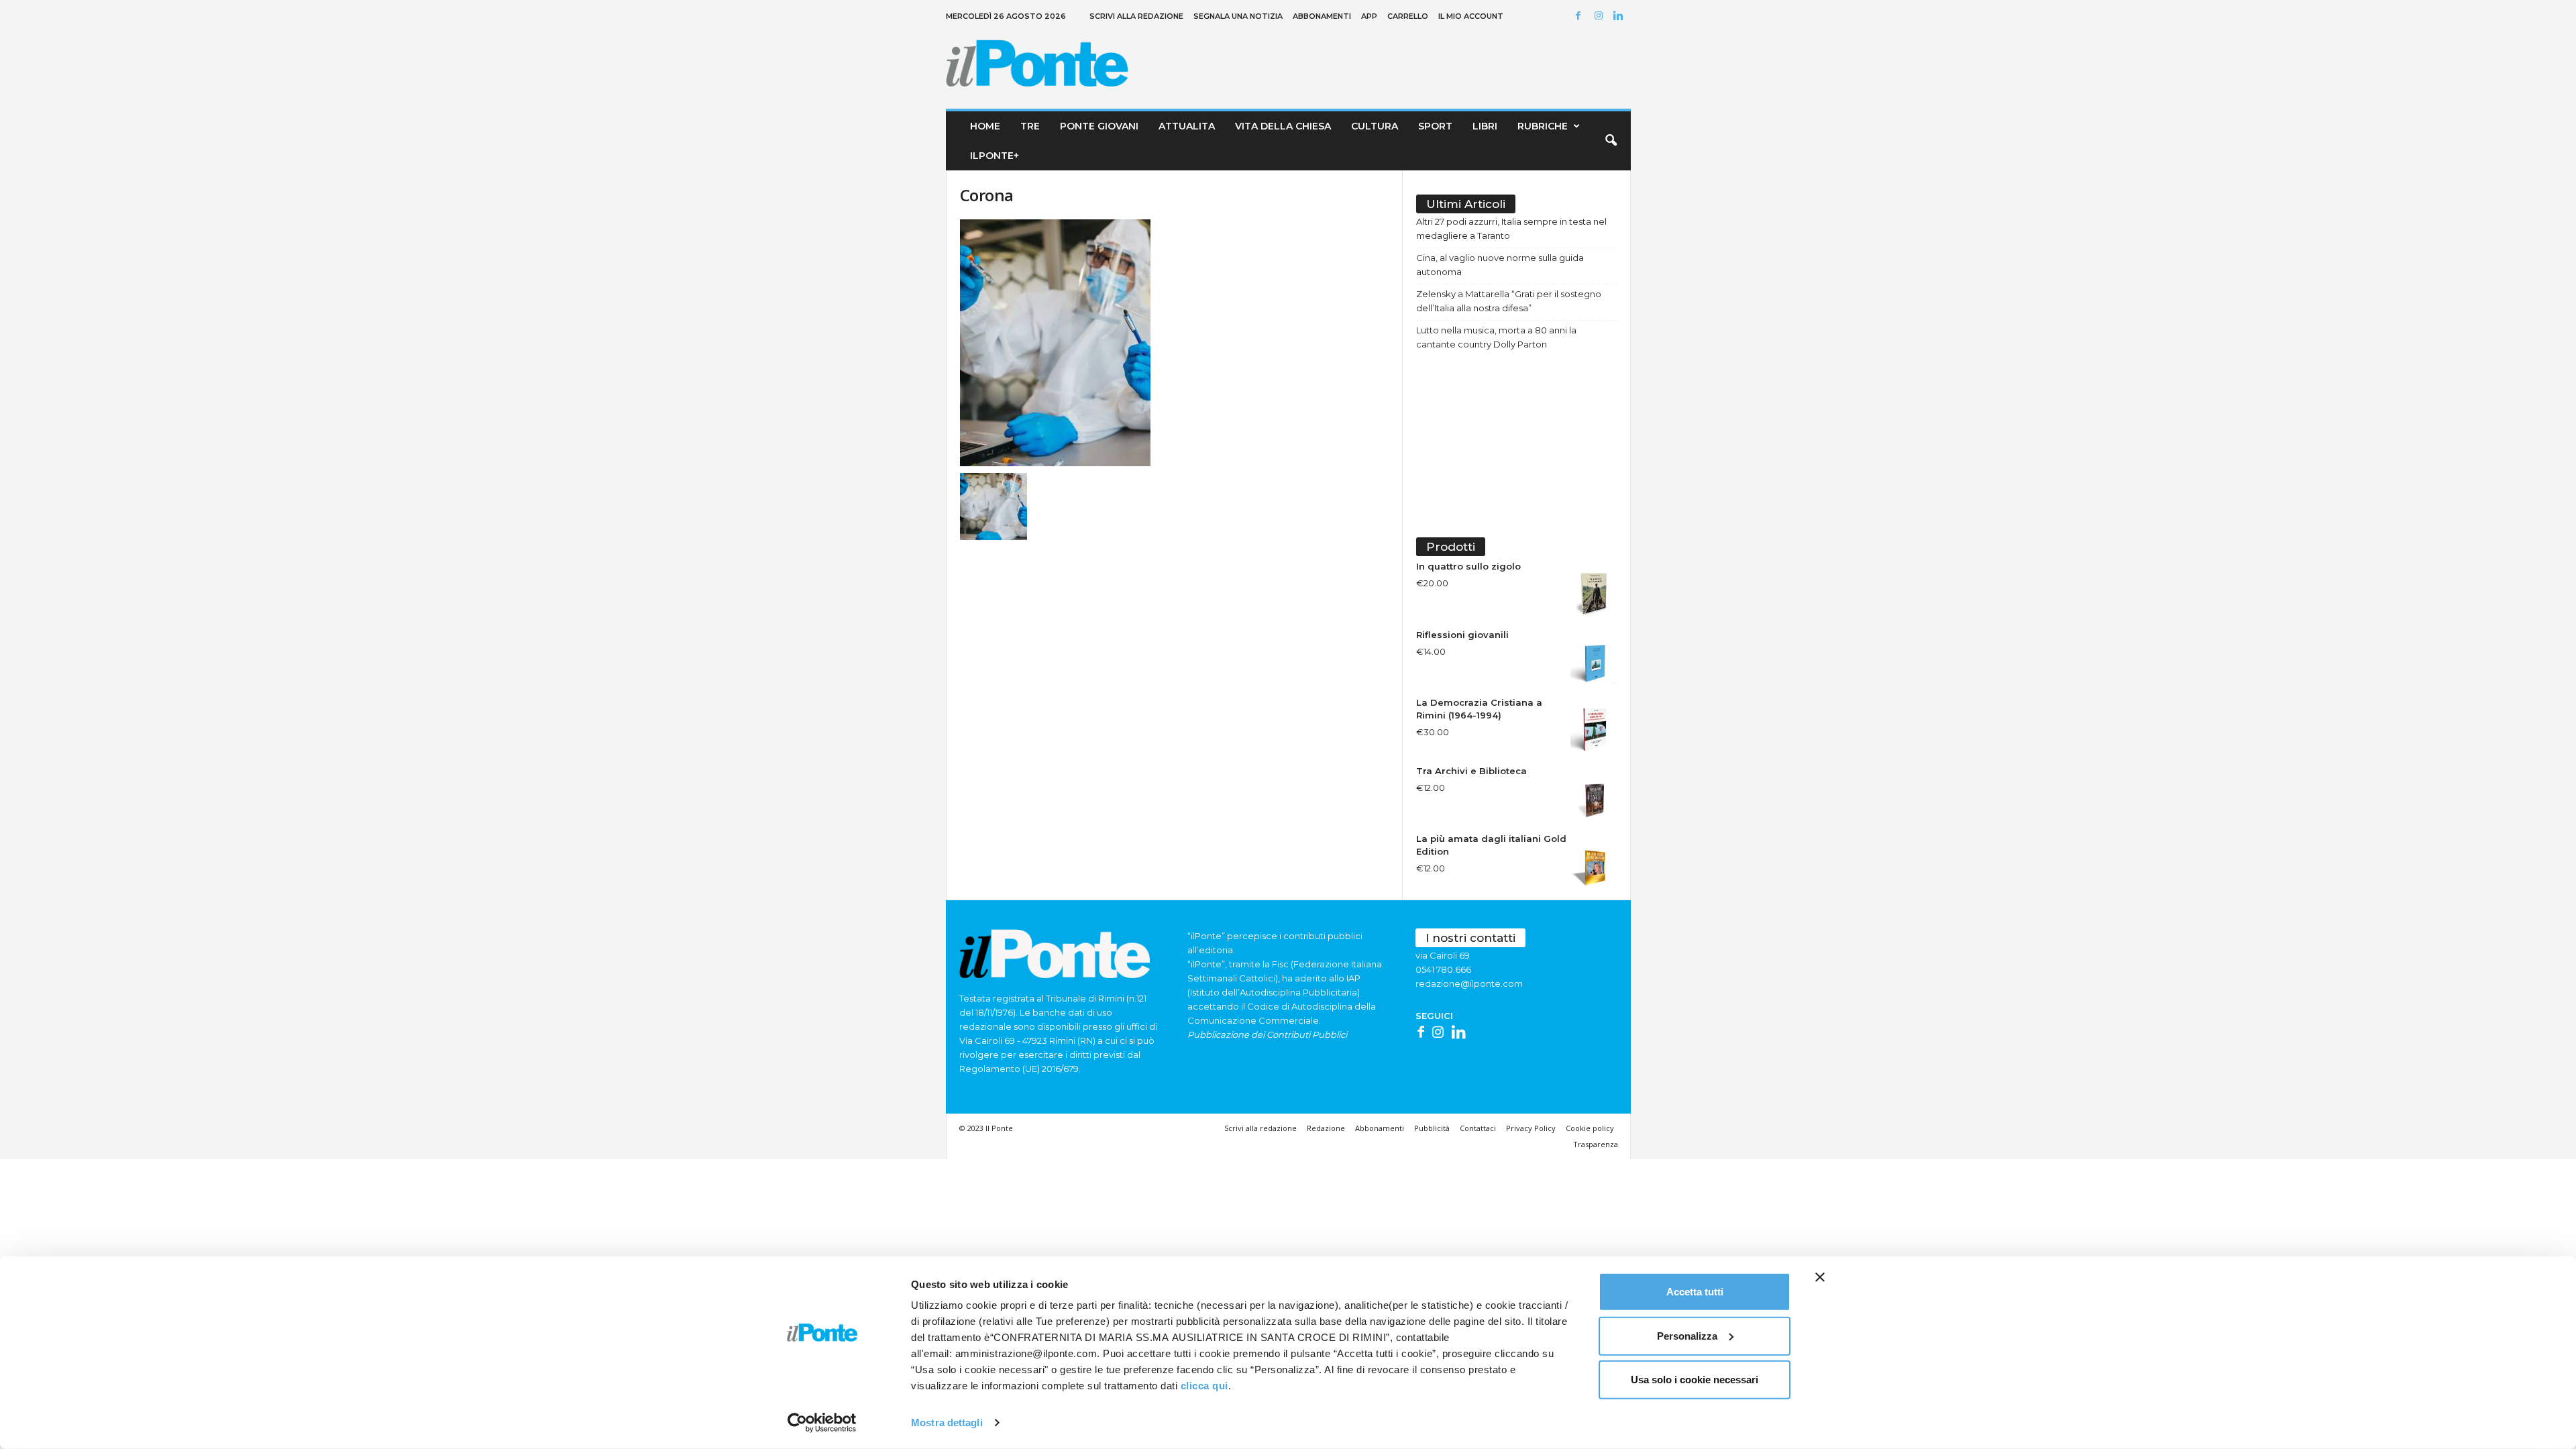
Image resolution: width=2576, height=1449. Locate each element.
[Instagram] (1601, 16)
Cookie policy (1590, 1128)
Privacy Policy (1531, 1128)
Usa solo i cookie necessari (1695, 1380)
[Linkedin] (1621, 16)
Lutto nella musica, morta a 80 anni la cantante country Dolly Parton (1496, 337)
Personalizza (1687, 1335)
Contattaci (1478, 1128)
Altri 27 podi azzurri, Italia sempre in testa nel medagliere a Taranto (1511, 228)
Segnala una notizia (1238, 16)
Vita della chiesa (1283, 126)
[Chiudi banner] (1820, 1277)
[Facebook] (1580, 16)
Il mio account (1471, 16)
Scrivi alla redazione (1136, 16)
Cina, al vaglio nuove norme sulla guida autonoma (1500, 265)
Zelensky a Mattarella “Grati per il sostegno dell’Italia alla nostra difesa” (1509, 301)
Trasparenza (1596, 1144)
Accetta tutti (1695, 1292)
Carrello (1408, 16)
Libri (1485, 126)
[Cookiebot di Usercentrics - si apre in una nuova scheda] (822, 1423)
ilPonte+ (995, 156)
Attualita (1187, 126)
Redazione (1326, 1128)
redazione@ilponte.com (1469, 983)
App (1369, 16)
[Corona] (1175, 343)
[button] (1611, 141)
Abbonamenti (1322, 16)
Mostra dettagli (947, 1423)
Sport (1435, 126)
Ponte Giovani (1099, 126)
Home (985, 126)
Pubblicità (1432, 1128)
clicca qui (1204, 1386)
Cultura (1375, 126)
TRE (1030, 126)
